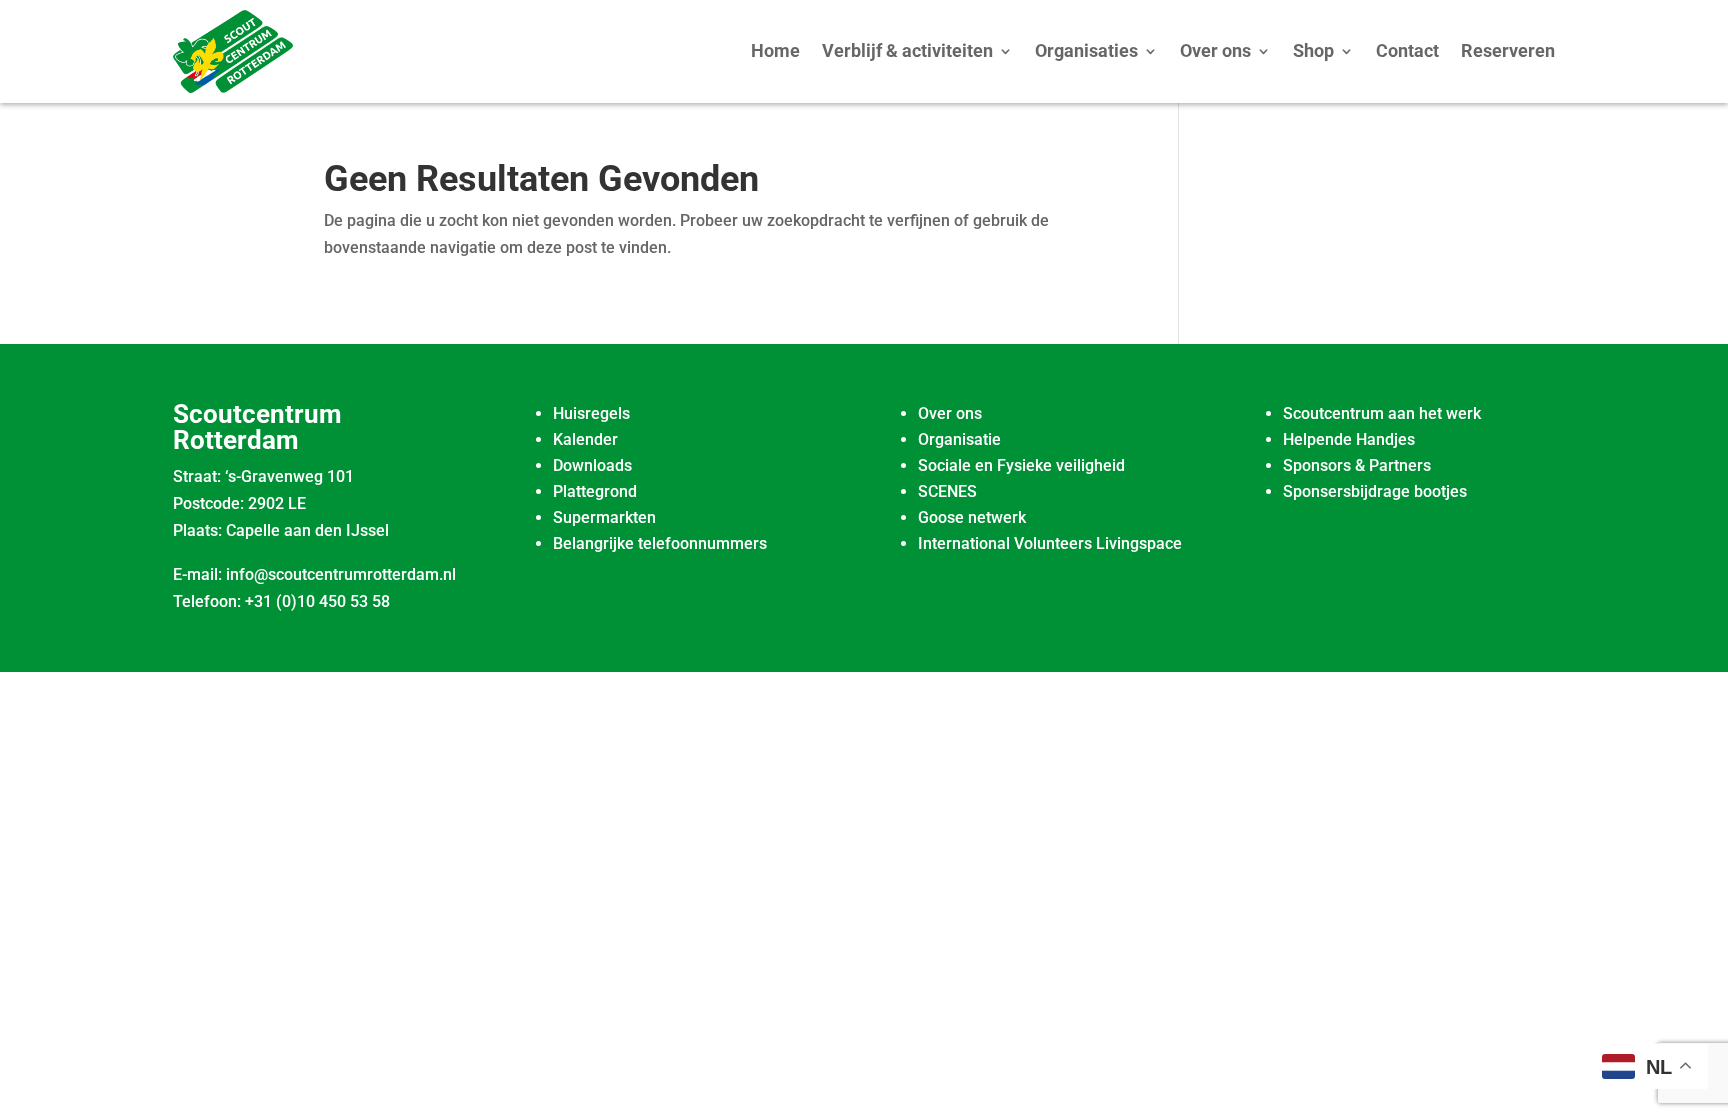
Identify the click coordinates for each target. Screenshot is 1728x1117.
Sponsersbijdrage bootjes (1375, 491)
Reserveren (1508, 50)
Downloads (592, 465)
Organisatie (959, 439)
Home (775, 50)
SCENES (947, 491)
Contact (1407, 50)
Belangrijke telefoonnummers (660, 543)
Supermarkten (604, 517)
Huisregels (591, 413)
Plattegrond (595, 491)
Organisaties (1086, 50)
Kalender (585, 439)
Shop (1313, 50)
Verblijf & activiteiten (907, 50)
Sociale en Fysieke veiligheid (1021, 465)
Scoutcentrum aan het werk (1382, 413)
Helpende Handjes (1349, 439)
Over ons (1215, 50)
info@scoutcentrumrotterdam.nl (341, 574)
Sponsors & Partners (1357, 465)
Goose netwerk (972, 517)
